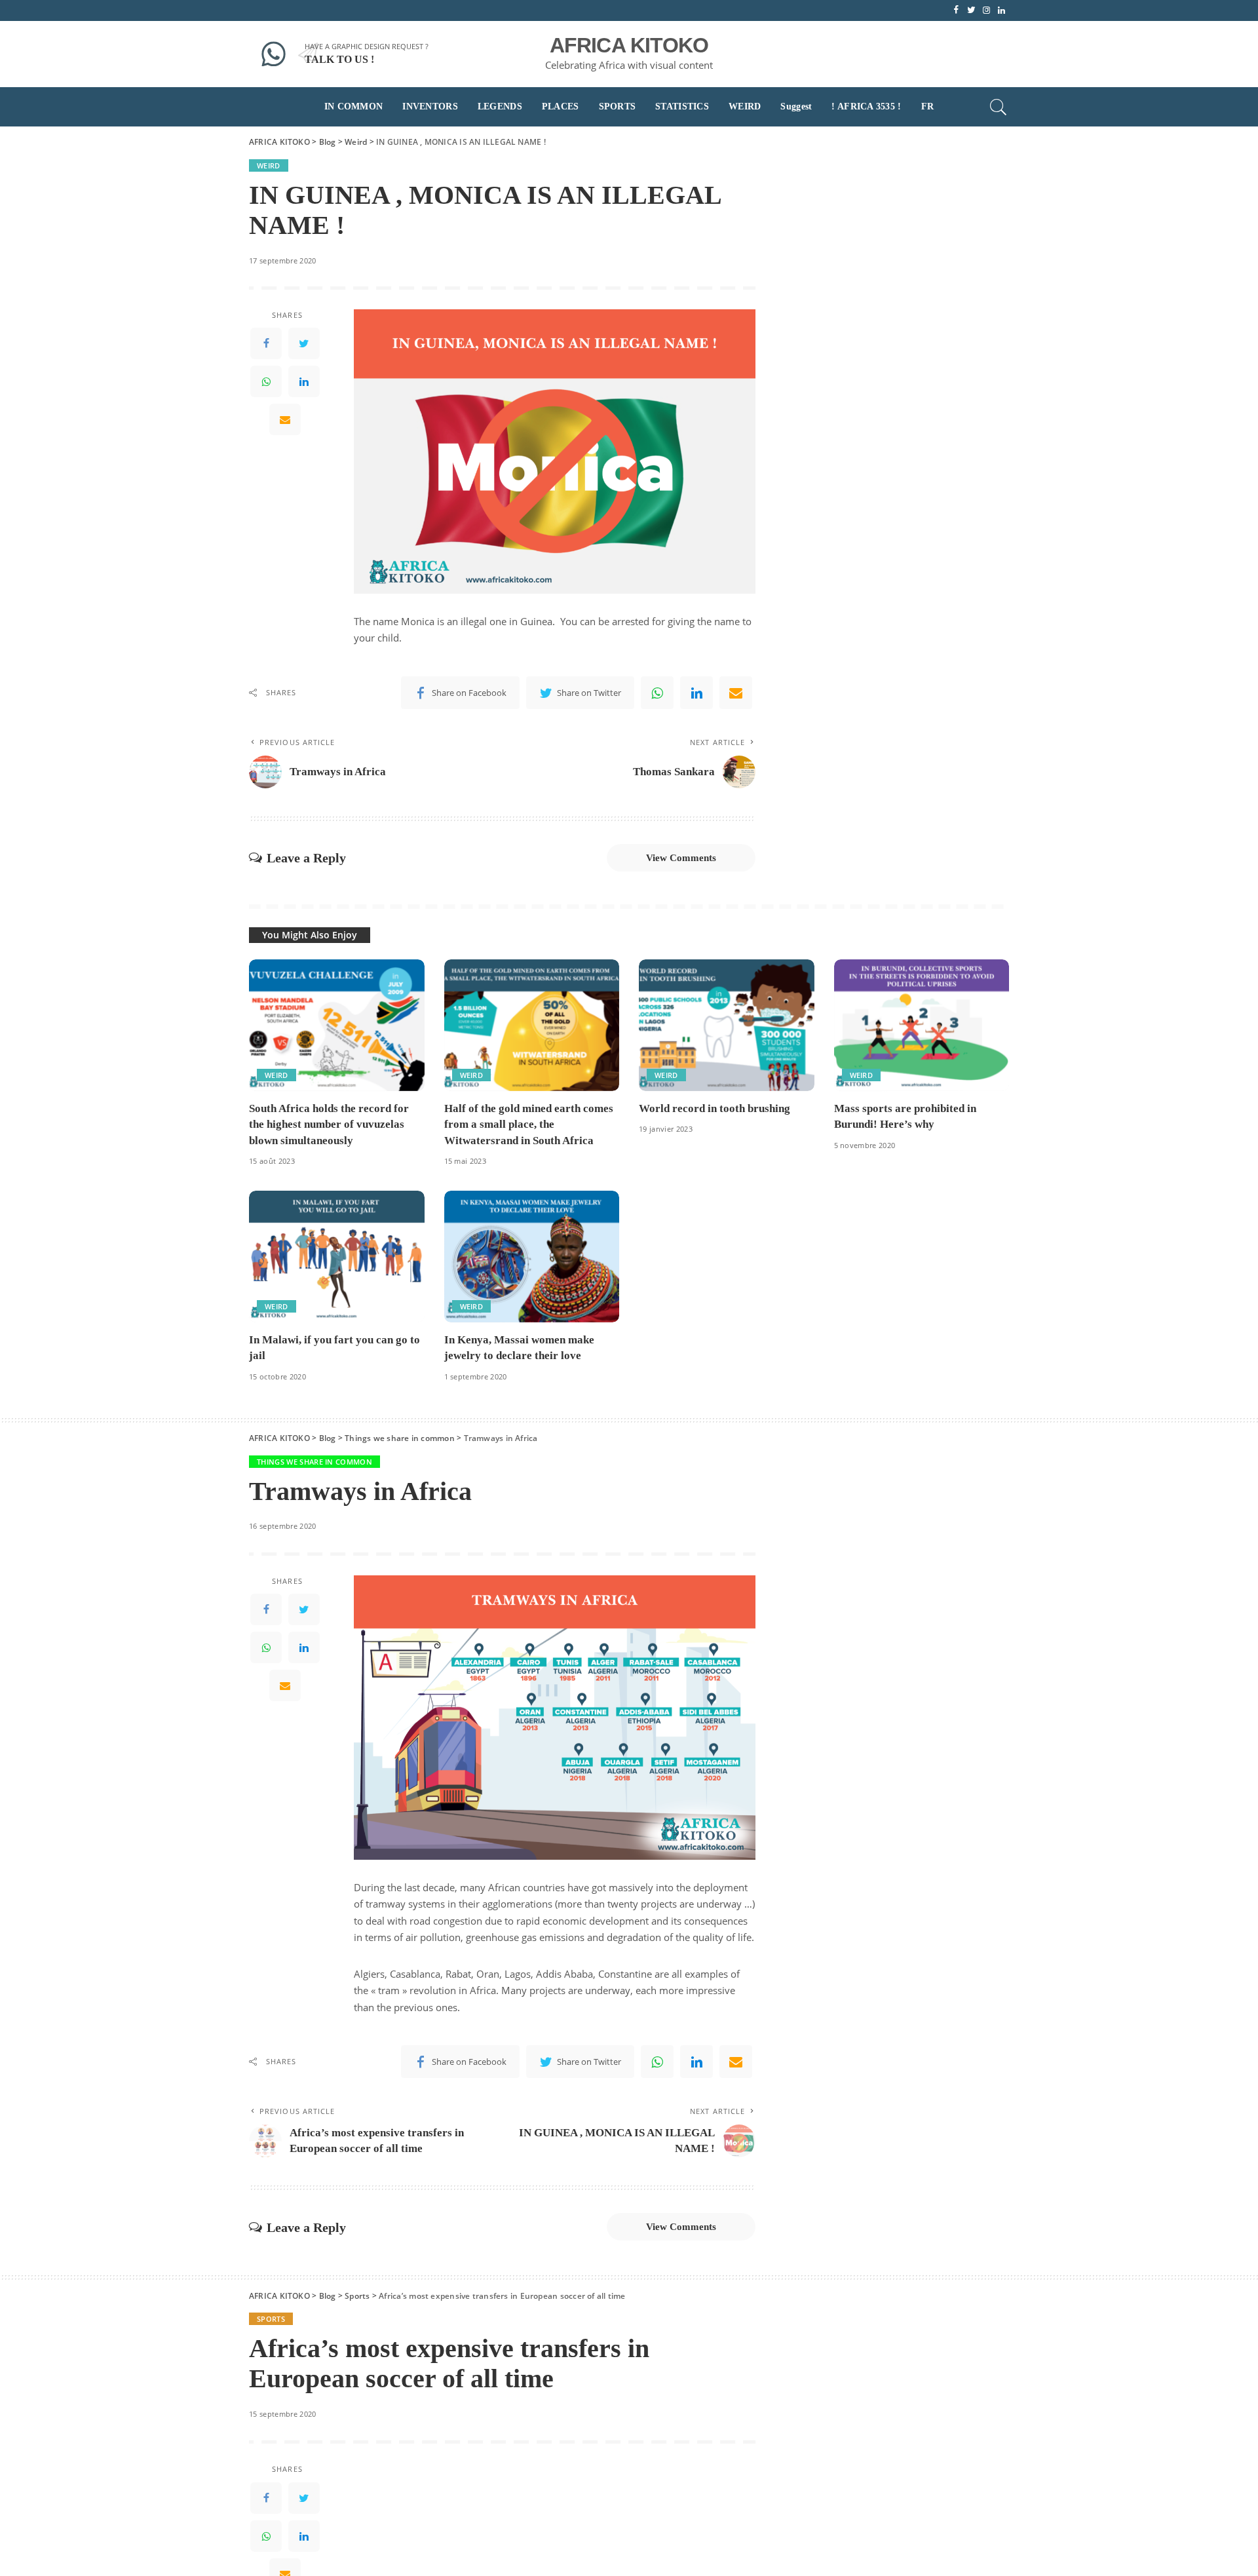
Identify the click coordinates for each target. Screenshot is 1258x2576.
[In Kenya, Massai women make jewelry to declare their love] (532, 1257)
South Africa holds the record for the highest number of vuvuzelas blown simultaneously (329, 1125)
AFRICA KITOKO (629, 45)
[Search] (999, 107)
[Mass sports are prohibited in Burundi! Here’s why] (922, 1025)
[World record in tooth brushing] (727, 1025)
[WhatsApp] (266, 382)
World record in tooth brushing (715, 1108)
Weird (269, 165)
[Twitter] (304, 344)
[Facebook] (266, 344)
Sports (271, 2319)
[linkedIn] (304, 382)
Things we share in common (314, 1462)
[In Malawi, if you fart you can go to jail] (337, 1257)
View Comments (681, 858)
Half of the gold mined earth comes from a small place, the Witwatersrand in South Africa (529, 1125)
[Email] (285, 420)
